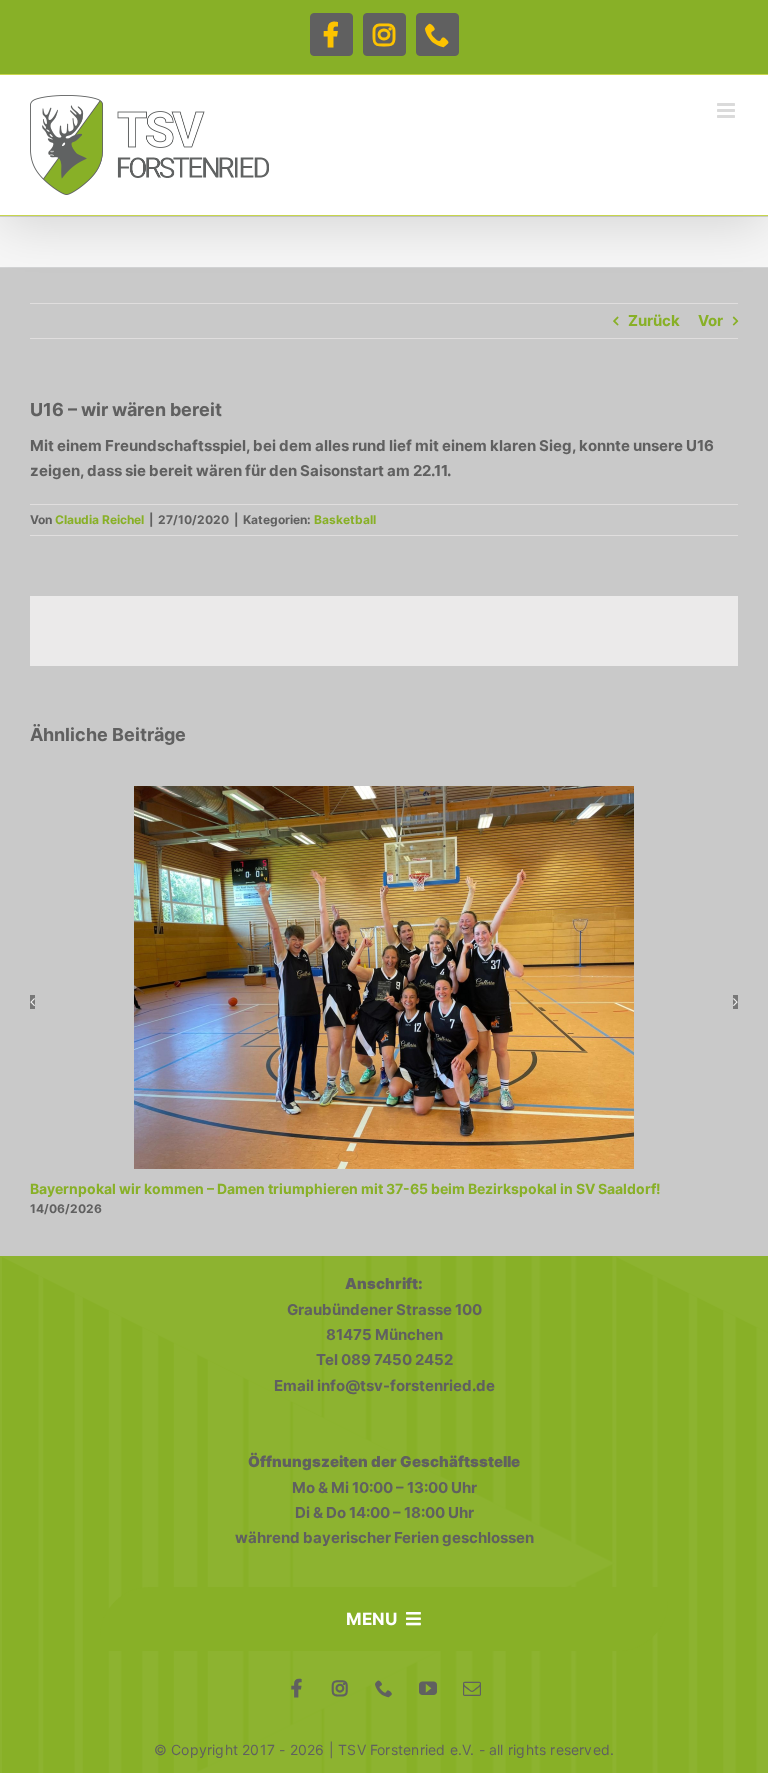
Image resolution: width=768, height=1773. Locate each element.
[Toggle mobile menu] (727, 110)
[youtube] (428, 1688)
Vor (710, 320)
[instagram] (340, 1688)
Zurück (654, 320)
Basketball (345, 519)
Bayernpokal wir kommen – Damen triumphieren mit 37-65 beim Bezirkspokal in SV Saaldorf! (345, 1188)
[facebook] (296, 1688)
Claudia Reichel (99, 519)
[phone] (384, 1688)
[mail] (472, 1688)
